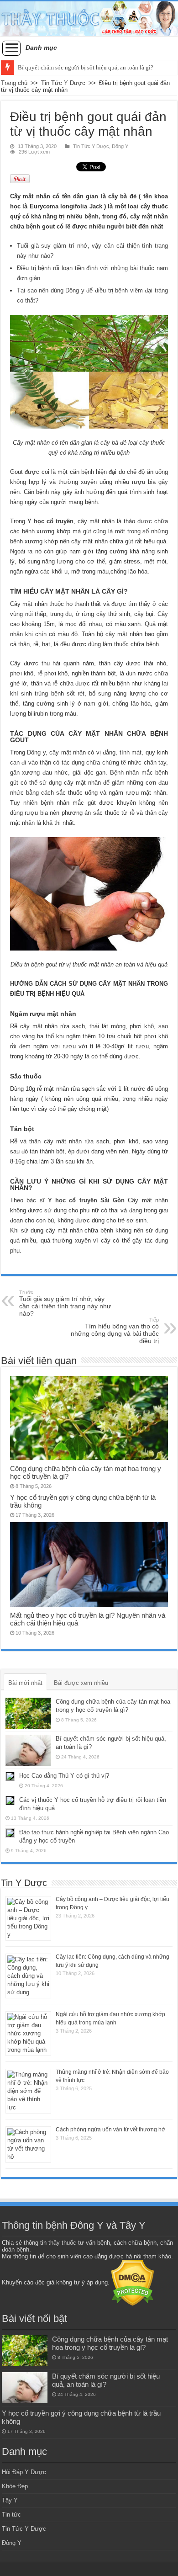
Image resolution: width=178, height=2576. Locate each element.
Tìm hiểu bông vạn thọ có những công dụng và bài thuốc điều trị (115, 1331)
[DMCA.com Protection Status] (133, 2282)
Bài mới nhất (25, 1683)
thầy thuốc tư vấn (72, 2243)
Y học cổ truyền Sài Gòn (86, 1200)
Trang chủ (14, 83)
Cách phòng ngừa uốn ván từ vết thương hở (110, 2130)
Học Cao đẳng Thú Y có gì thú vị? (64, 1776)
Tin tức (11, 2515)
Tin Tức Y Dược (63, 83)
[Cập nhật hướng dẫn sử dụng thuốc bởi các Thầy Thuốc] (89, 19)
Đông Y (120, 146)
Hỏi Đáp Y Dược (24, 2472)
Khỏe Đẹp (15, 2486)
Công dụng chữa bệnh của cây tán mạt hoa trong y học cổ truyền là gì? (110, 2343)
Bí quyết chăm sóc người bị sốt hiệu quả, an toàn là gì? (86, 67)
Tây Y (10, 2500)
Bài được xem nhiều (81, 1683)
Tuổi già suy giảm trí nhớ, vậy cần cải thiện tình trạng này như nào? (65, 1303)
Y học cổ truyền (50, 521)
